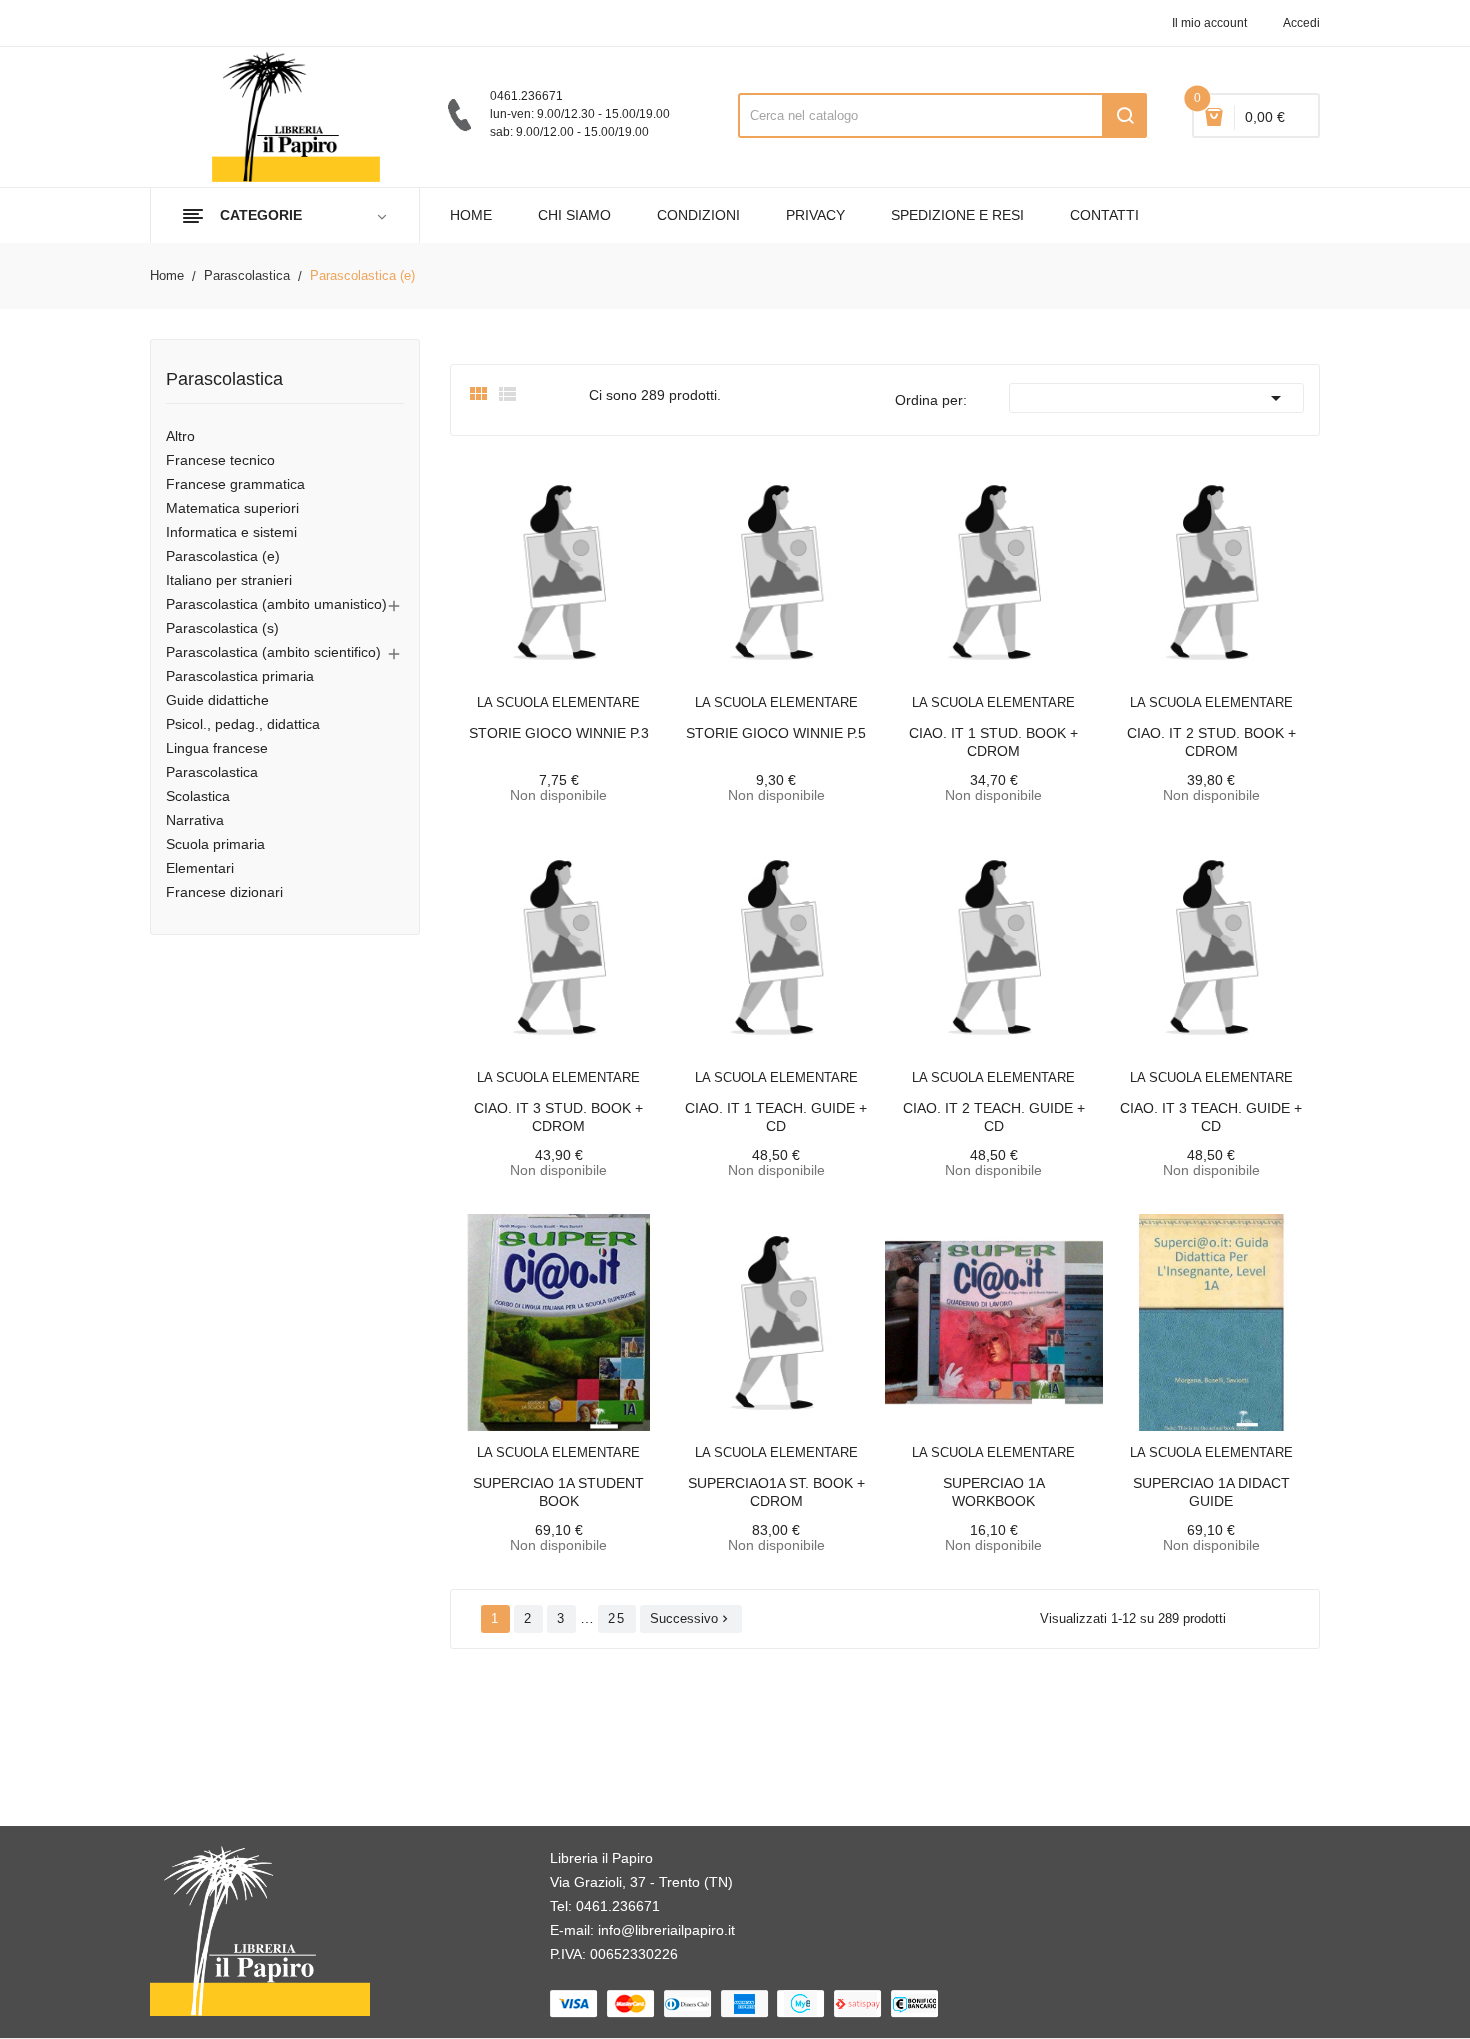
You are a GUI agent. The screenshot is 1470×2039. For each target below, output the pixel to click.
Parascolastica (224, 379)
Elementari (200, 868)
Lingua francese (217, 748)
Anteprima (514, 690)
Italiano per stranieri (229, 580)
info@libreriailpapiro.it (666, 1930)
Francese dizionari (224, 892)
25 (617, 1618)
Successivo (691, 1618)
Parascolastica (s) (222, 628)
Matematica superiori (232, 508)
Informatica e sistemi (231, 532)
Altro (180, 436)
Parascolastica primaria (240, 676)
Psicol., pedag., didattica (243, 724)
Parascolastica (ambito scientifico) (273, 652)
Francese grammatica (235, 484)
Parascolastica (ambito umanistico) (276, 604)
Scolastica (198, 796)
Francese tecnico (220, 460)
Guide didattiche (217, 700)
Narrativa (195, 820)
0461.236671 (618, 1906)
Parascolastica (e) (223, 556)
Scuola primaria (215, 844)
